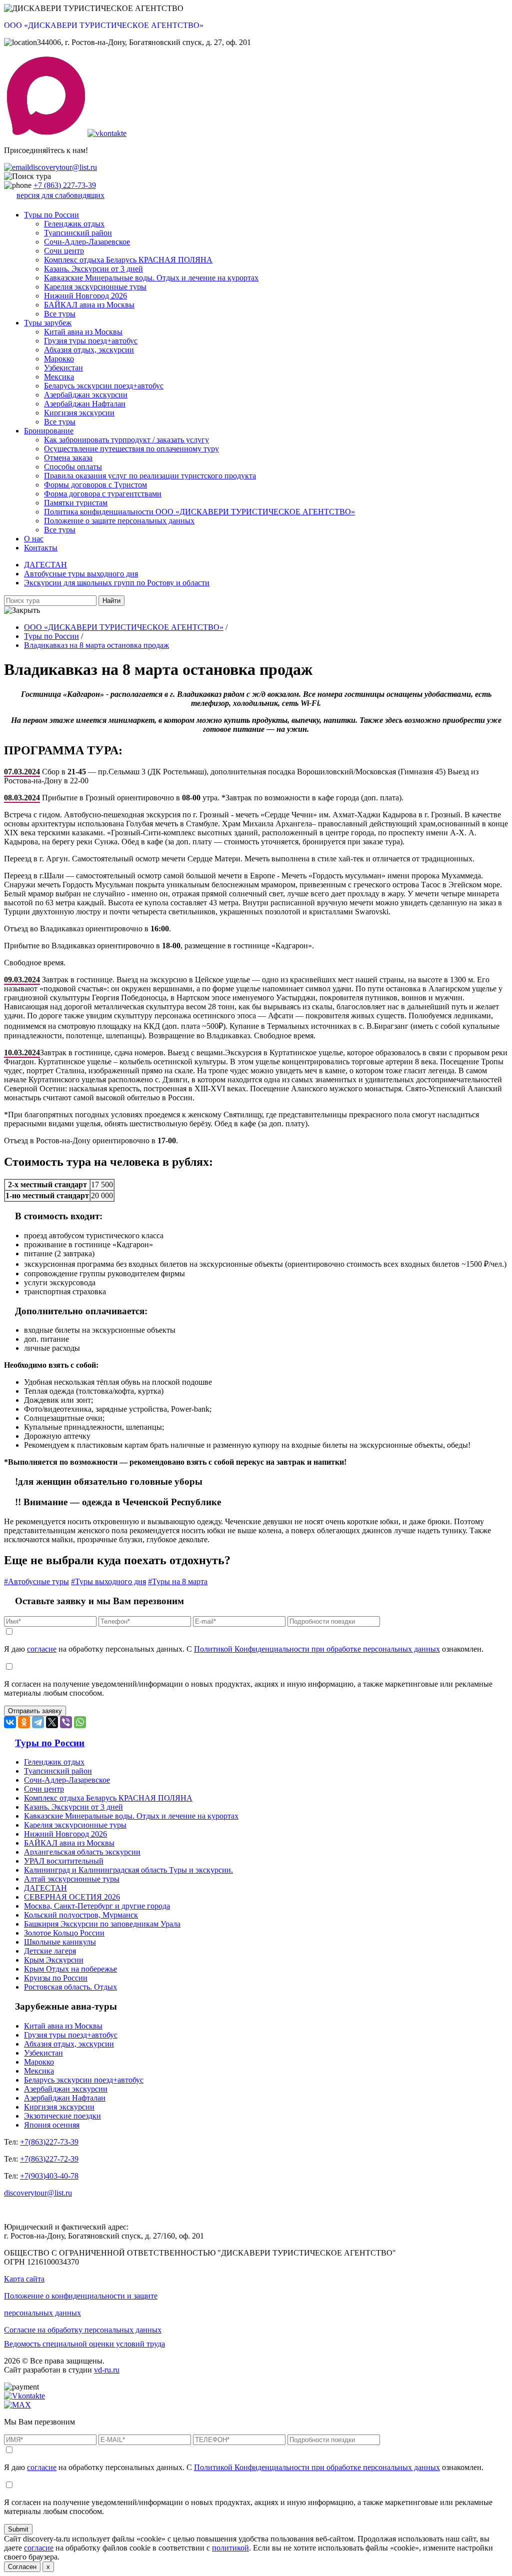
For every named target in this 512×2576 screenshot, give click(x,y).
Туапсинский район (78, 233)
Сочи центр (64, 251)
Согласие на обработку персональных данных (83, 2330)
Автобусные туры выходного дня (81, 574)
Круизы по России (56, 1978)
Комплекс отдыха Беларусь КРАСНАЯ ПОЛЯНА (128, 260)
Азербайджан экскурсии (86, 395)
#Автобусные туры (36, 1581)
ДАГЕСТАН (45, 565)
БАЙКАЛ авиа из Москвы (89, 305)
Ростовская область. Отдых (70, 1987)
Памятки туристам (76, 503)
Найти (111, 601)
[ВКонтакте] (10, 1722)
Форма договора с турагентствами (103, 494)
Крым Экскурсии (54, 1960)
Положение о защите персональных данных (119, 521)
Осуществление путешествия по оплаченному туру (131, 449)
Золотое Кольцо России (64, 1933)
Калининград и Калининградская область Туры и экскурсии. (128, 1870)
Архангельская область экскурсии (82, 1852)
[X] (52, 1722)
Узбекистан (63, 368)
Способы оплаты (73, 467)
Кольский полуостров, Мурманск (81, 1915)
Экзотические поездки (62, 2116)
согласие (42, 1649)
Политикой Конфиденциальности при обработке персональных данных (317, 1649)
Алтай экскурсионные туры (72, 1879)
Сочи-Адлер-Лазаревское (87, 242)
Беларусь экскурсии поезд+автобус (104, 386)
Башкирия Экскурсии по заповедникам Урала (102, 1924)
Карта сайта (24, 2279)
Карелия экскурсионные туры (95, 287)
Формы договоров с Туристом (95, 485)
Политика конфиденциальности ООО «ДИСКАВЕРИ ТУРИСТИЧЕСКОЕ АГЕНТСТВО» (199, 512)
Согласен (22, 2567)
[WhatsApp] (80, 1722)
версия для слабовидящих (60, 195)
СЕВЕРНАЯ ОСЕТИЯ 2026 (72, 1897)
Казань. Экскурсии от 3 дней (93, 269)
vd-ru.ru (107, 2370)
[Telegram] (38, 1722)
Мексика (59, 377)
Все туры (60, 314)
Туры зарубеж (48, 323)
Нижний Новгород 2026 (85, 296)
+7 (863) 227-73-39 (65, 185)
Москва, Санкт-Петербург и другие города (97, 1906)
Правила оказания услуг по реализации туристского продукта (150, 476)
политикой (230, 2548)
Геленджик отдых (74, 224)
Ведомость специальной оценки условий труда (84, 2344)
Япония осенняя (52, 2125)
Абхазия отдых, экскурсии (89, 350)
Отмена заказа (68, 458)
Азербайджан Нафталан (85, 404)
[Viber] (66, 1722)
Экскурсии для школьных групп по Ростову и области (117, 583)
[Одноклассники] (24, 1722)
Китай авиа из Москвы (83, 332)
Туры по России (51, 215)
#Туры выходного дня (108, 1581)
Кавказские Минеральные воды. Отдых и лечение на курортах (151, 278)
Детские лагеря (50, 1951)
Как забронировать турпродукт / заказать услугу (126, 440)
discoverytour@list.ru (63, 167)
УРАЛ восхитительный (64, 1861)
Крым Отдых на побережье (70, 1969)
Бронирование (49, 431)
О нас (34, 539)
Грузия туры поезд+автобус (91, 341)
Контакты (41, 548)
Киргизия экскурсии (79, 413)
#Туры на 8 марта (178, 1581)
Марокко (59, 359)
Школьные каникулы (60, 1942)
